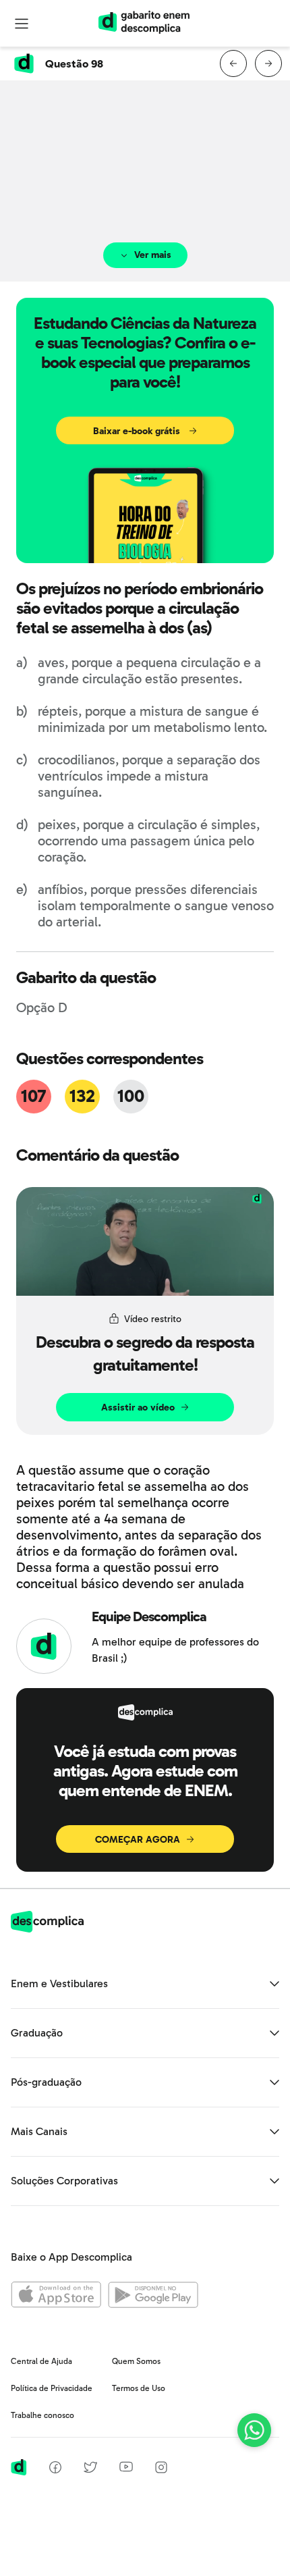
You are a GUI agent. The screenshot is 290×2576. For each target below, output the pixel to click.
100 (130, 1096)
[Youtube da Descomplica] (126, 2468)
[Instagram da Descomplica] (161, 2470)
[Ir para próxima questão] (268, 63)
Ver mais (153, 255)
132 (82, 1096)
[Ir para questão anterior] (233, 63)
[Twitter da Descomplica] (90, 2470)
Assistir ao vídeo (138, 1408)
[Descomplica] (47, 1929)
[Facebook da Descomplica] (55, 2470)
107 (34, 1096)
